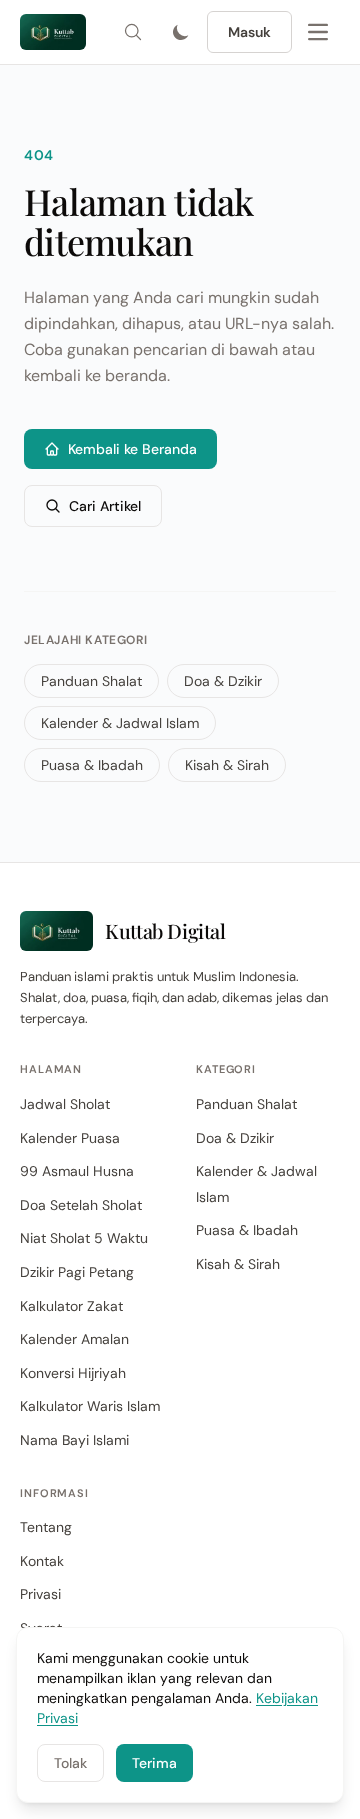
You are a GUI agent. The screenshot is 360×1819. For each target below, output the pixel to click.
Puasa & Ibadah (92, 765)
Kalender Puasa (70, 1138)
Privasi (40, 1594)
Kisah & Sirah (227, 765)
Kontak (42, 1561)
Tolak (70, 1763)
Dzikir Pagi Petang (77, 1272)
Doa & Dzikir (223, 681)
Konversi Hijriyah (73, 1373)
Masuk (249, 32)
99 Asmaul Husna (77, 1171)
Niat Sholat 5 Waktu (84, 1238)
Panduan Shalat (91, 681)
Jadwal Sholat (65, 1104)
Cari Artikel (105, 506)
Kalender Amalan (74, 1339)
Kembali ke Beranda (132, 449)
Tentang (46, 1527)
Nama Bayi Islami (74, 1440)
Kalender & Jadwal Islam (120, 723)
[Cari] (133, 32)
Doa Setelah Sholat (81, 1205)
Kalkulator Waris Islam (90, 1406)
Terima (154, 1763)
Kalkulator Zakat (71, 1306)
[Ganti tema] (181, 32)
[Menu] (318, 32)
